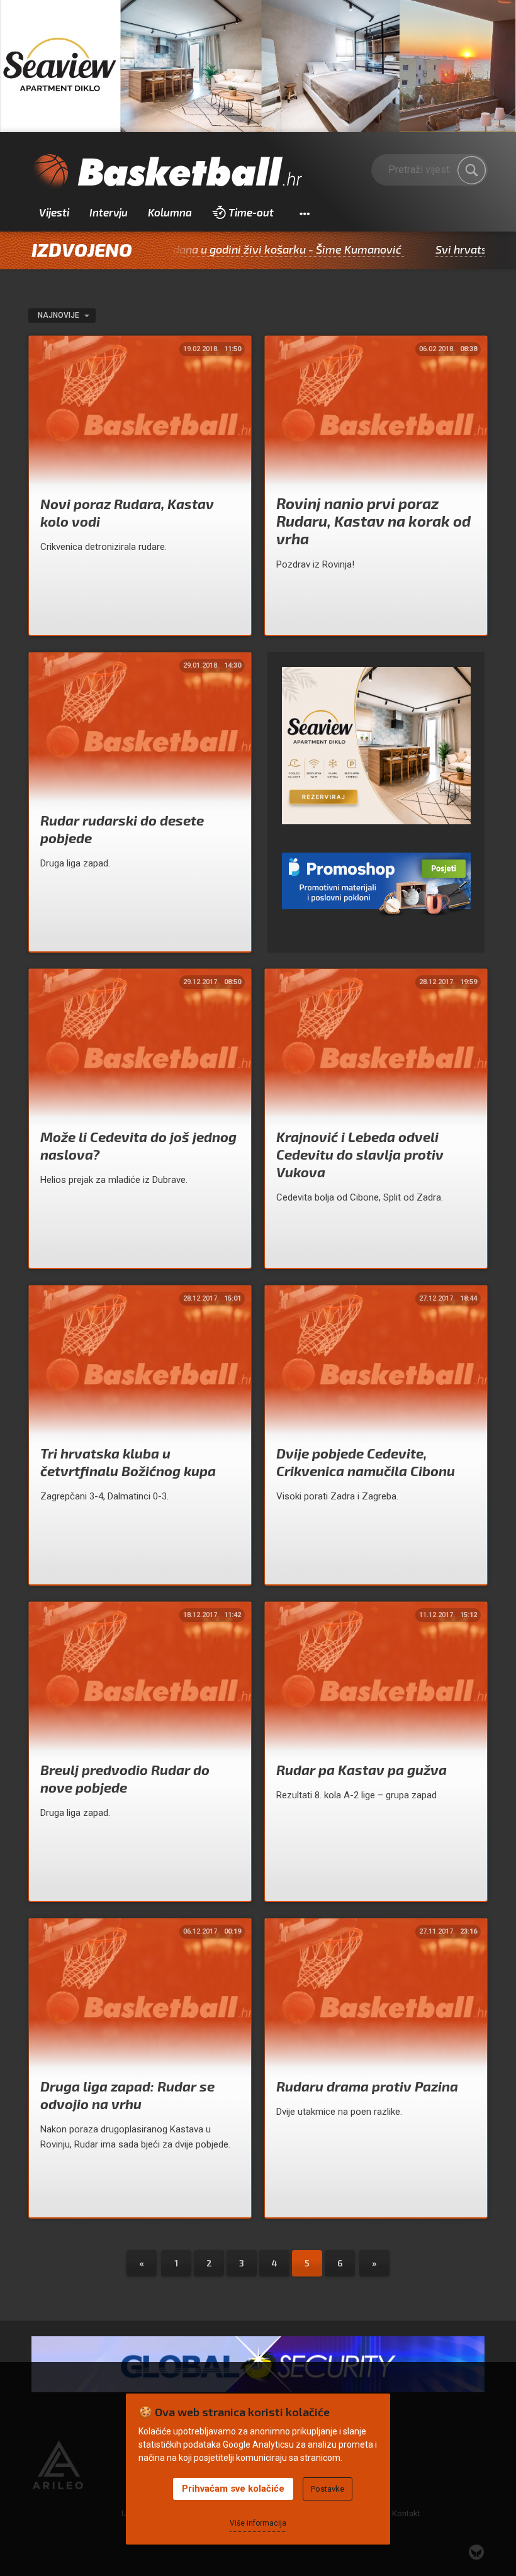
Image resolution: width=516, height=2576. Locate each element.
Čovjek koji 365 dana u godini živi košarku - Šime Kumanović (177, 249)
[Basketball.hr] (167, 172)
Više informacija (258, 2523)
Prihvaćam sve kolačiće (233, 2489)
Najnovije (59, 315)
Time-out (251, 212)
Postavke (328, 2489)
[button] (304, 213)
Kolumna (170, 212)
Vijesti (54, 212)
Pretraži (472, 170)
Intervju (109, 212)
